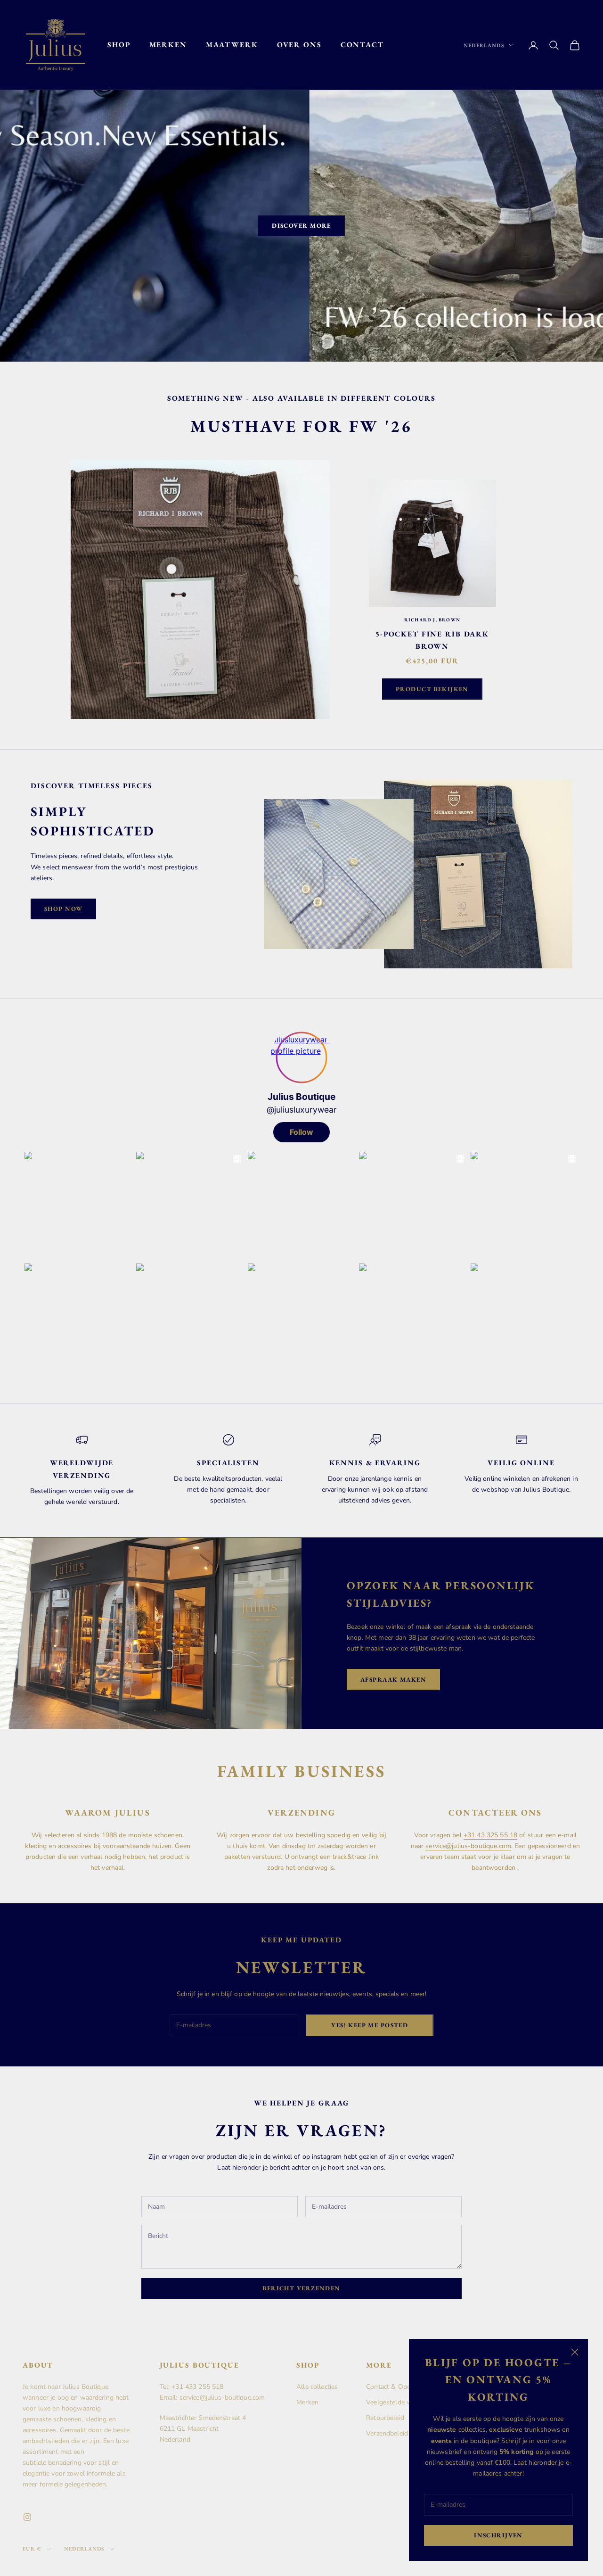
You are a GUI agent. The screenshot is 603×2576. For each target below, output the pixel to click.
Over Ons (299, 45)
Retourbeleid (385, 2418)
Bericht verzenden (301, 2288)
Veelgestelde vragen (396, 2402)
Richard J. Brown (432, 620)
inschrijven (498, 2535)
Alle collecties (317, 2387)
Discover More (301, 226)
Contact (362, 45)
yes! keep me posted (370, 2025)
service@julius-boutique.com (468, 1846)
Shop (119, 45)
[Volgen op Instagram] (27, 2517)
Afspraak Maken (393, 1680)
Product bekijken (432, 689)
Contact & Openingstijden (405, 2387)
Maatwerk (232, 45)
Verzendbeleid (387, 2433)
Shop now (63, 909)
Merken (168, 45)
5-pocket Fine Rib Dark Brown (432, 640)
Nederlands (484, 45)
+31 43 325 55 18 (490, 1835)
